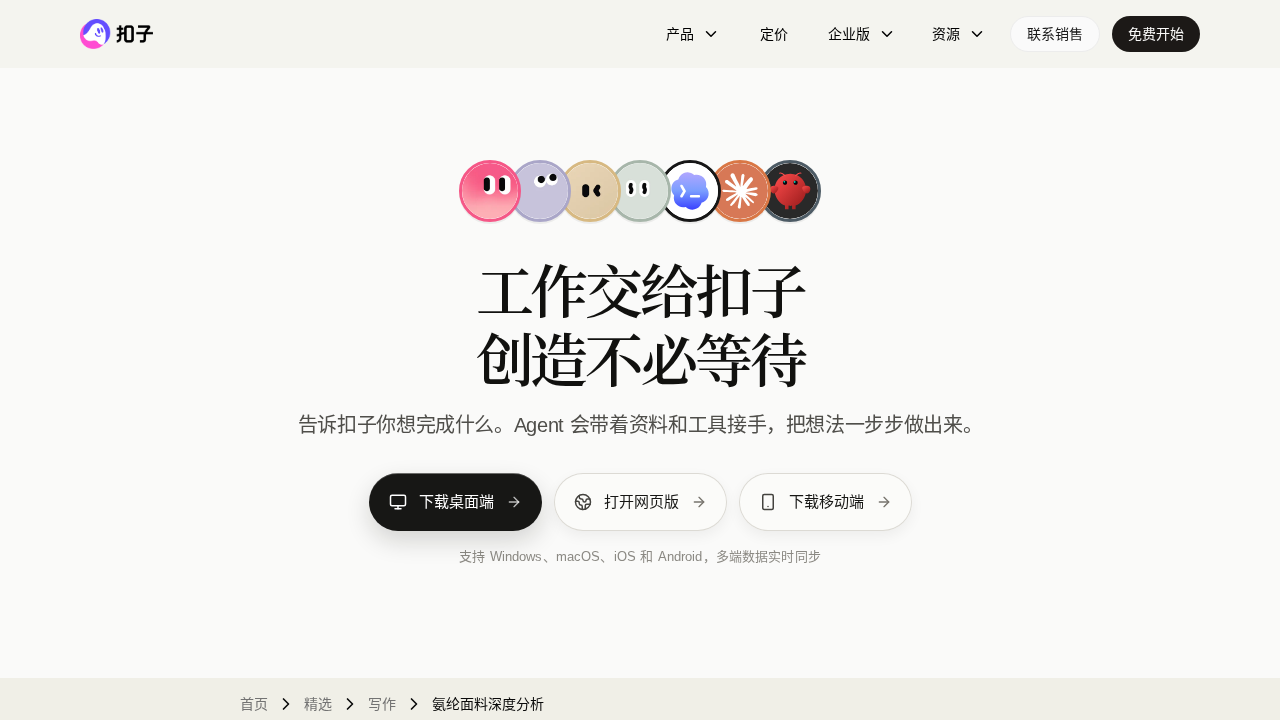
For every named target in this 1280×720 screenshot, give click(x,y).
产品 (680, 34)
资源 (946, 34)
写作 (382, 704)
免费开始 (1156, 34)
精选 (318, 704)
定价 (774, 34)
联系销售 (1055, 34)
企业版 (849, 34)
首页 (254, 704)
